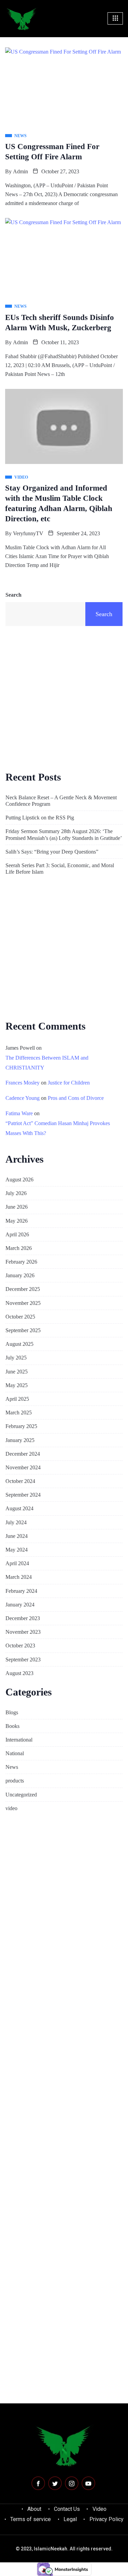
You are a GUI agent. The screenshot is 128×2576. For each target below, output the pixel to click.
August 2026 (19, 1180)
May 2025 (17, 1385)
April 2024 (17, 1563)
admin (20, 171)
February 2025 (21, 1426)
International (19, 1740)
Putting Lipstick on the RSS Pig (40, 818)
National (15, 1753)
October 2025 (20, 1317)
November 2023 (23, 1632)
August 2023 (19, 1673)
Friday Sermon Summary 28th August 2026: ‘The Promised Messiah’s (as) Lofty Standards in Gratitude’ (64, 834)
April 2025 (17, 1399)
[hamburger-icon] (115, 18)
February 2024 (21, 1591)
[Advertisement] (64, 697)
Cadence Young (23, 1098)
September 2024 (23, 1495)
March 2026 (19, 1248)
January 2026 (20, 1275)
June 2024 (17, 1536)
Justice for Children (69, 1083)
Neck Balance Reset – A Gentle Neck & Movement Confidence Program (61, 801)
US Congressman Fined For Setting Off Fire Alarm (52, 152)
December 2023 (23, 1618)
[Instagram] (72, 2483)
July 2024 (16, 1522)
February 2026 (21, 1262)
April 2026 (17, 1234)
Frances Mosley (23, 1083)
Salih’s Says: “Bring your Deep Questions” (52, 852)
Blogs (12, 1712)
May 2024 (17, 1550)
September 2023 (23, 1660)
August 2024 (19, 1508)
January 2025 (20, 1440)
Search (13, 595)
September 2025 (23, 1330)
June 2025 (17, 1372)
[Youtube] (88, 2483)
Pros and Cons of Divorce (76, 1098)
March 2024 (19, 1577)
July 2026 (16, 1193)
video (11, 1808)
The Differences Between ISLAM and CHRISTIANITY (47, 1063)
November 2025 (23, 1303)
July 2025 (16, 1358)
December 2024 (23, 1454)
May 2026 (17, 1221)
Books (12, 1726)
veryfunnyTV (28, 533)
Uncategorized (21, 1795)
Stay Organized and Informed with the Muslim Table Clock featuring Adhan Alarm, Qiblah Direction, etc (59, 503)
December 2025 (23, 1289)
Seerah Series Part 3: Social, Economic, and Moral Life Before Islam (60, 869)
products (15, 1781)
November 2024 (23, 1467)
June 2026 (17, 1207)
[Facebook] (38, 2483)
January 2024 (20, 1605)
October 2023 (20, 1646)
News (12, 1767)
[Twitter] (55, 2483)
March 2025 (19, 1413)
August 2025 (19, 1344)
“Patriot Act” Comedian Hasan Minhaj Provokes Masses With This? (58, 1128)
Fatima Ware (19, 1113)
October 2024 (20, 1481)
